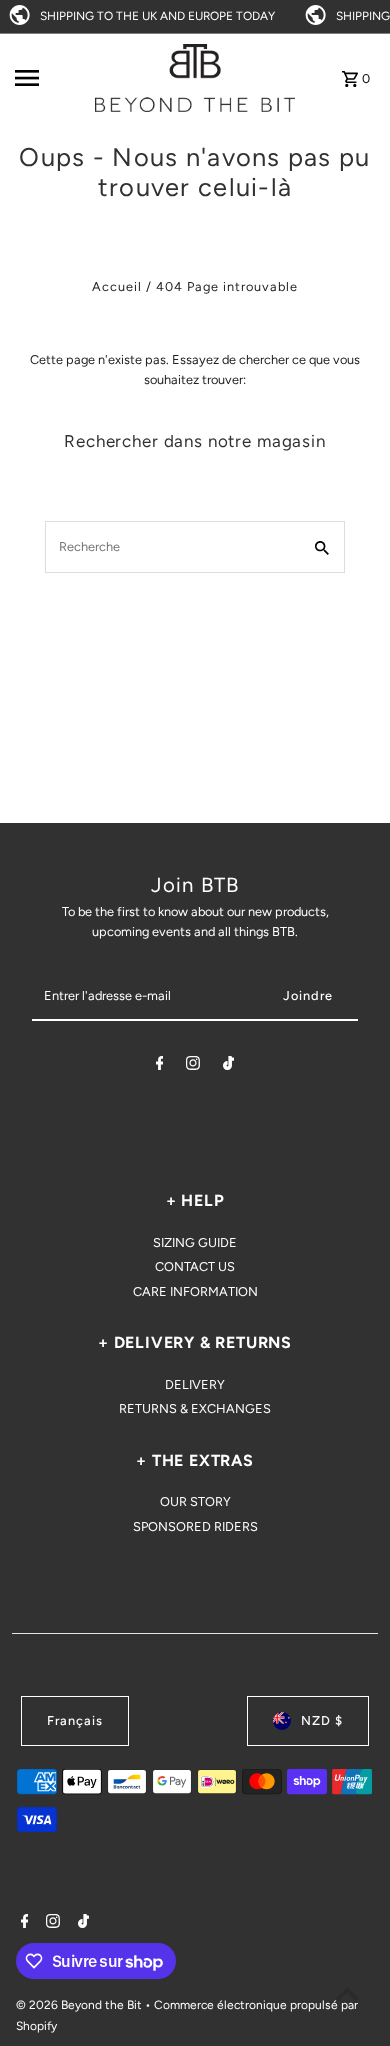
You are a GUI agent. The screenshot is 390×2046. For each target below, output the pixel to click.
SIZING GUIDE (195, 1242)
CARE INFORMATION (195, 1291)
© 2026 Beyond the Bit (80, 2005)
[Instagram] (193, 1066)
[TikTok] (228, 1066)
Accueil (117, 286)
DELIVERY (195, 1384)
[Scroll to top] (347, 1993)
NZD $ (322, 1720)
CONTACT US (195, 1266)
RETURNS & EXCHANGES (195, 1408)
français (75, 1720)
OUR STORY (195, 1501)
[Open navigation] (49, 78)
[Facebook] (160, 1066)
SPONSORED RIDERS (195, 1526)
